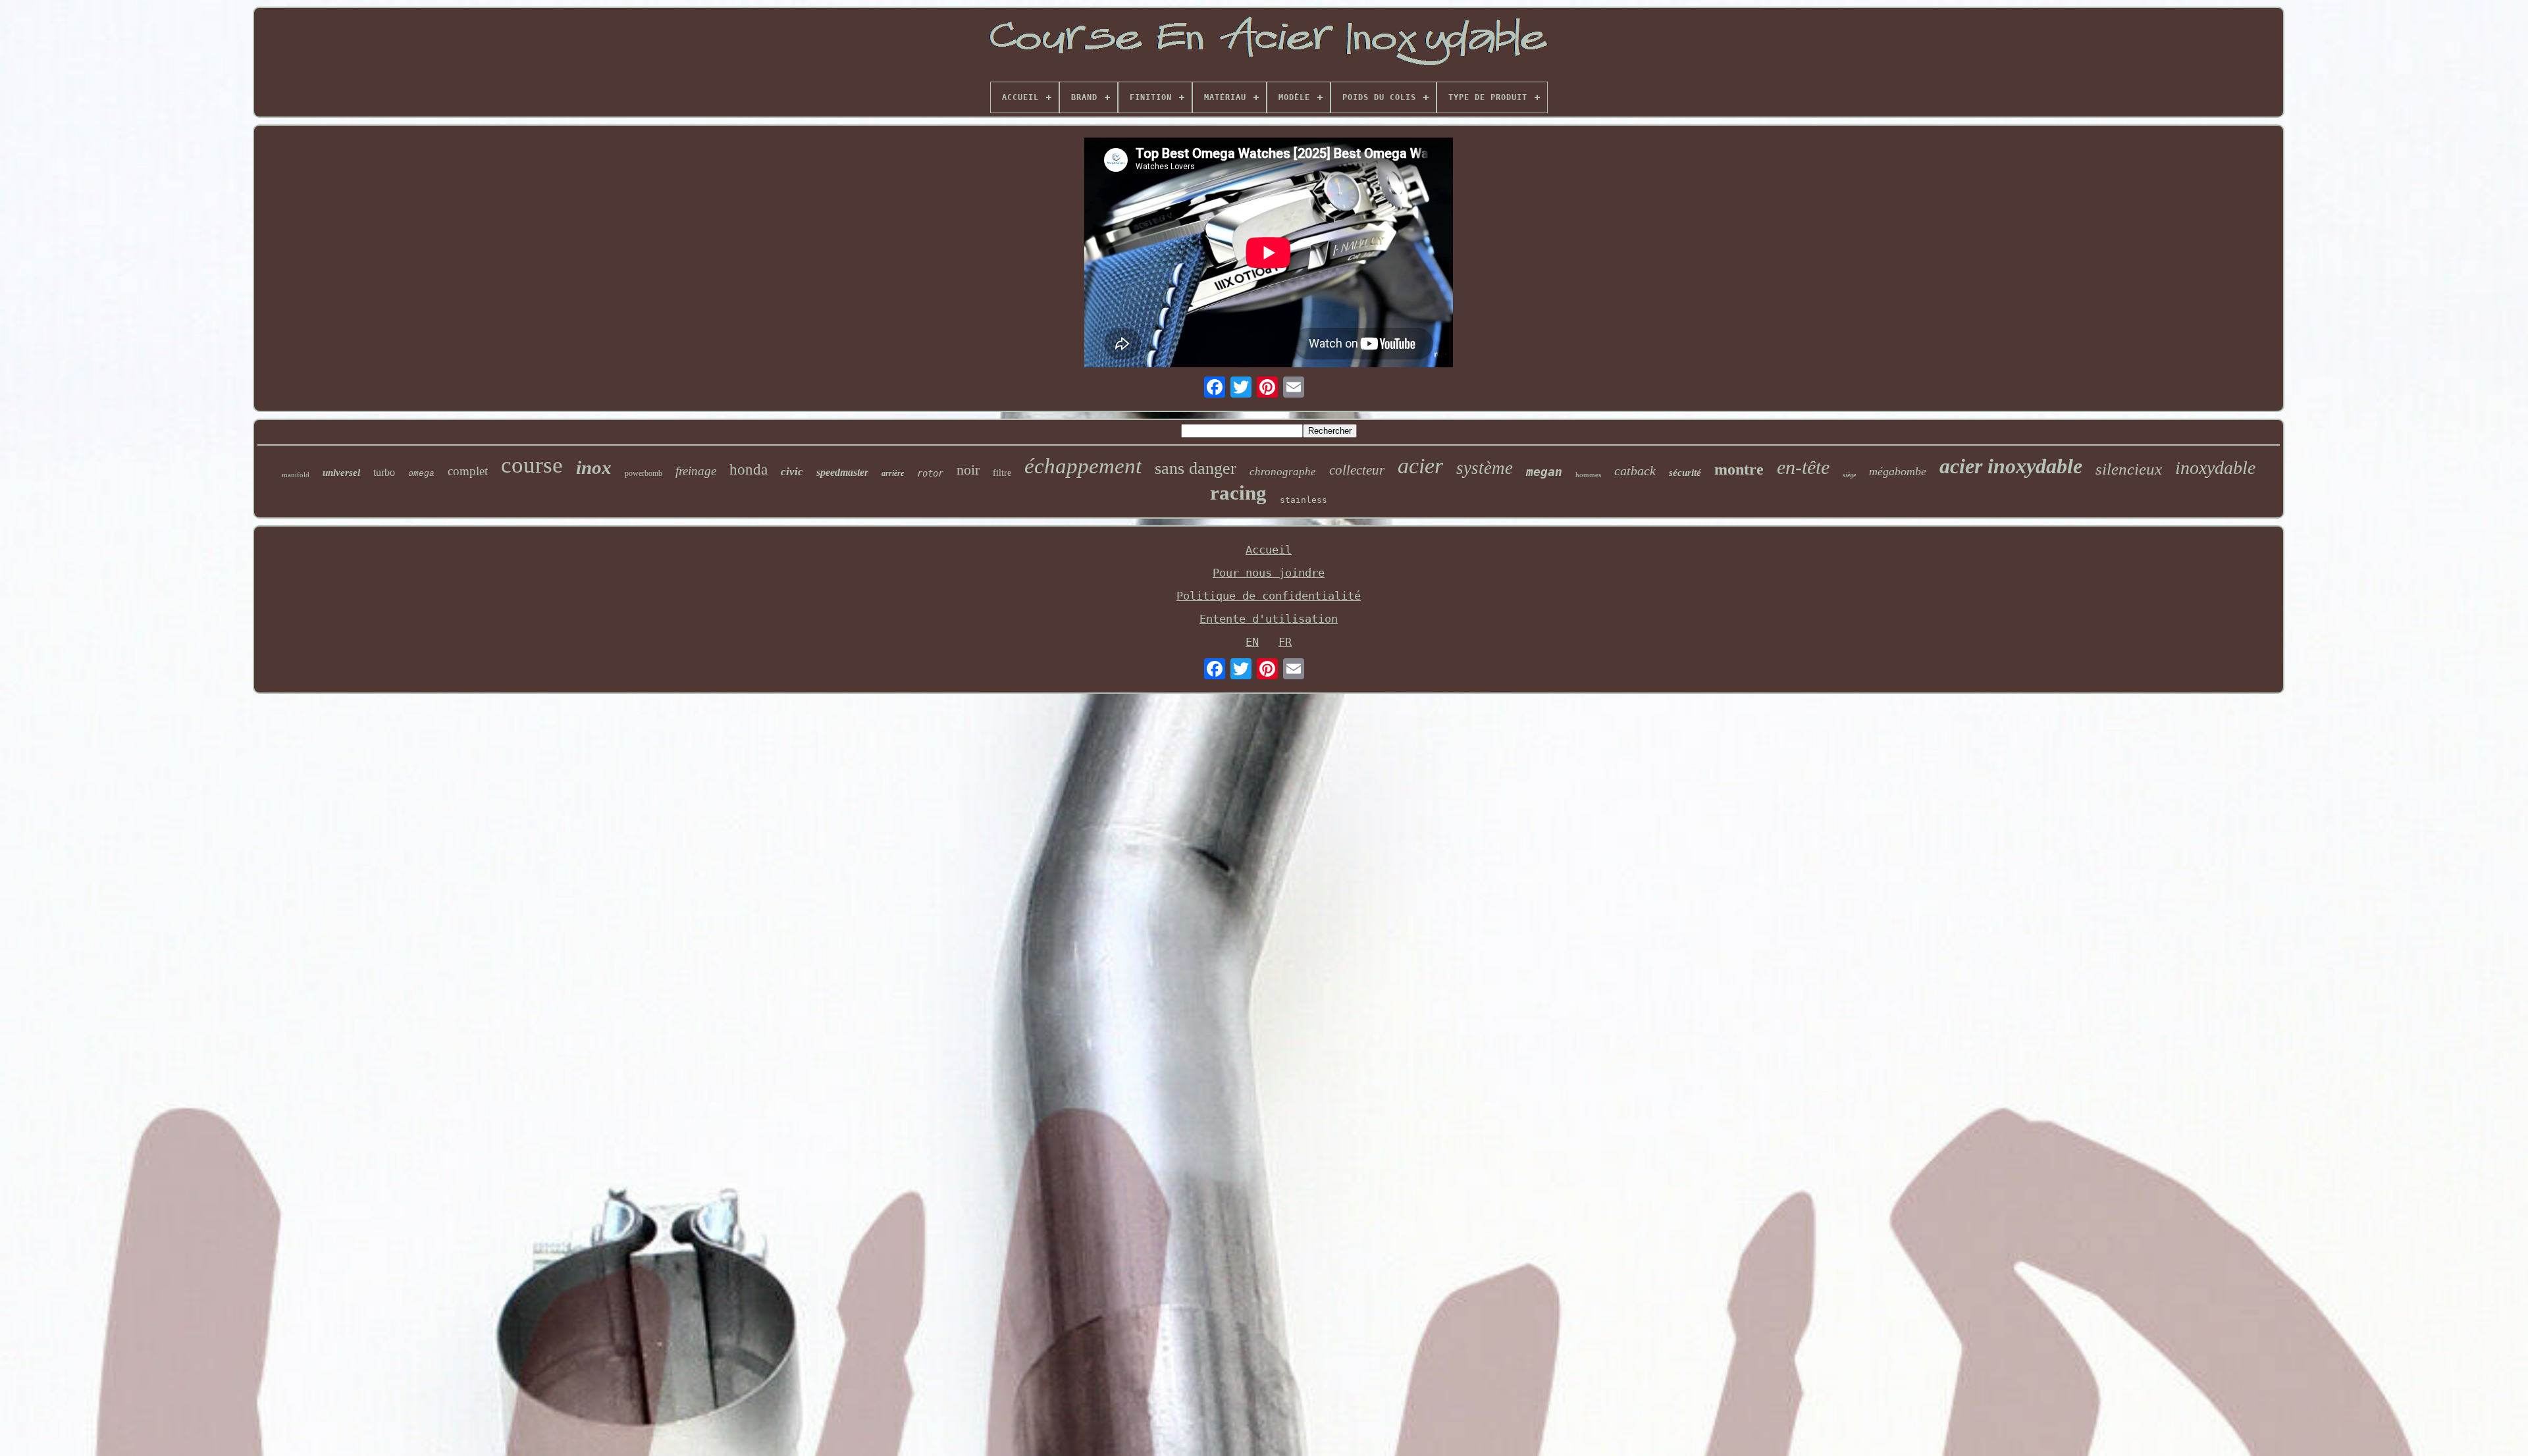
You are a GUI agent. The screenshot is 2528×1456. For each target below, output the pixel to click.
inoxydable (2215, 468)
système (1485, 468)
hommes (1588, 475)
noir (968, 470)
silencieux (2129, 469)
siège (1849, 475)
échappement (1083, 466)
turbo (384, 472)
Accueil (1269, 550)
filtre (1002, 473)
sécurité (1685, 473)
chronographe (1283, 472)
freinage (696, 471)
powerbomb (644, 473)
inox (594, 467)
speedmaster (842, 472)
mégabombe (1898, 471)
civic (792, 472)
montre (1739, 469)
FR (1285, 642)
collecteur (1357, 470)
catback (1635, 471)
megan (1544, 472)
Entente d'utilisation (1269, 619)
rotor (930, 473)
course (532, 465)
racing (1238, 493)
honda (749, 470)
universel (341, 473)
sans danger (1196, 468)
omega (421, 474)
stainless (1303, 500)
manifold (296, 475)
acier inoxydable (2011, 466)
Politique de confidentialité (1269, 596)
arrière (893, 473)
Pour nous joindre (1269, 573)
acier (1420, 466)
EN (1252, 642)
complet (468, 471)
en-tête (1803, 467)
